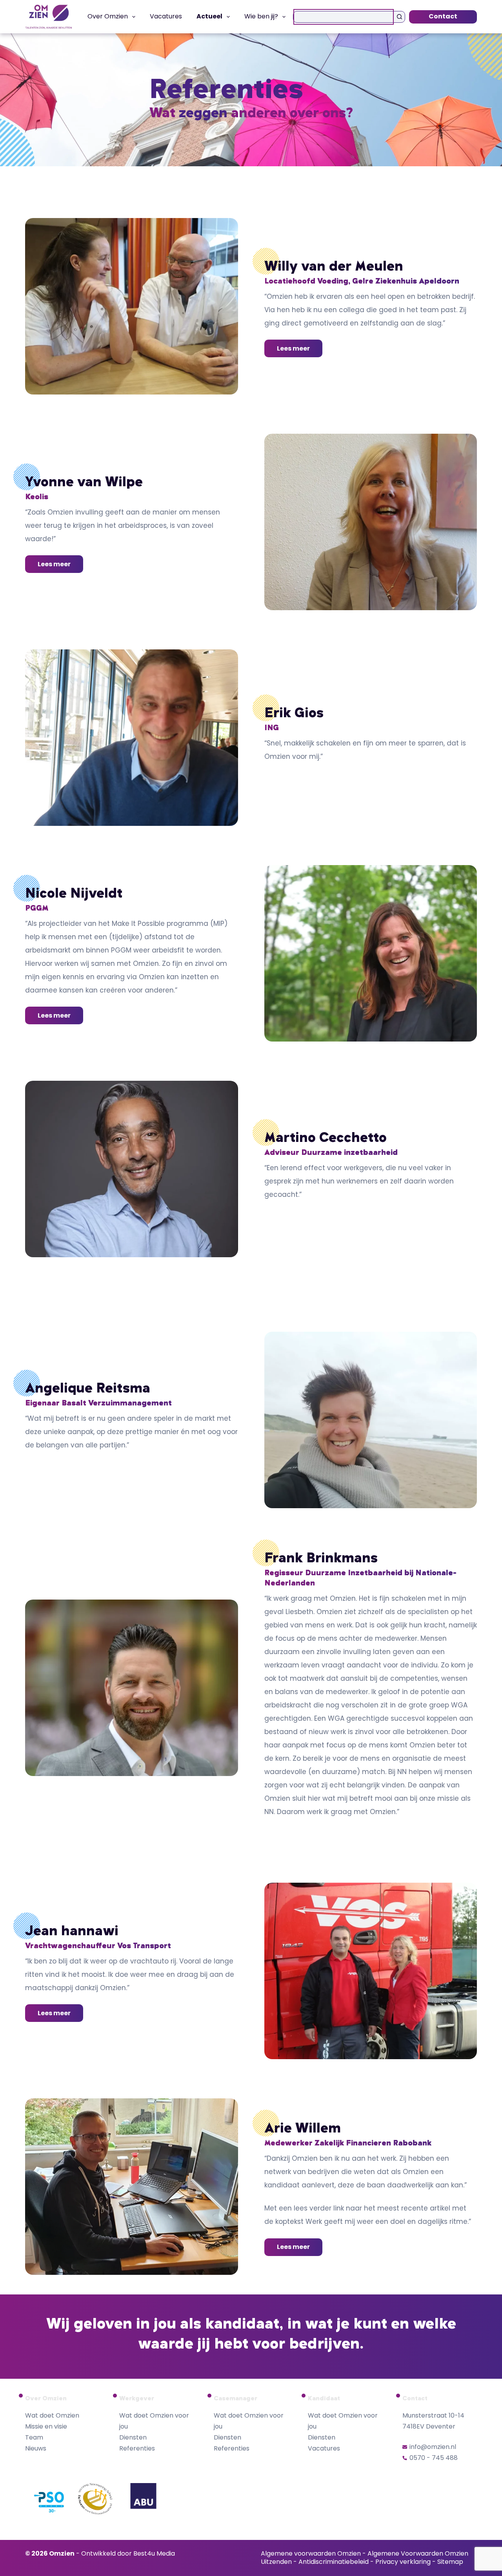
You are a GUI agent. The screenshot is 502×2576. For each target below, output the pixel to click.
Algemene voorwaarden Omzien (311, 2553)
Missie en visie (46, 2426)
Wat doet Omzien (52, 2415)
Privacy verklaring (403, 2562)
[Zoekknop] (399, 17)
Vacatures (166, 16)
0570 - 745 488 (434, 2458)
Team (34, 2437)
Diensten (133, 2437)
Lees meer (293, 348)
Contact (443, 16)
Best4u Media (154, 2553)
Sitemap (450, 2562)
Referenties (137, 2448)
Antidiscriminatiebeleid (334, 2562)
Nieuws (36, 2448)
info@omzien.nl (433, 2447)
